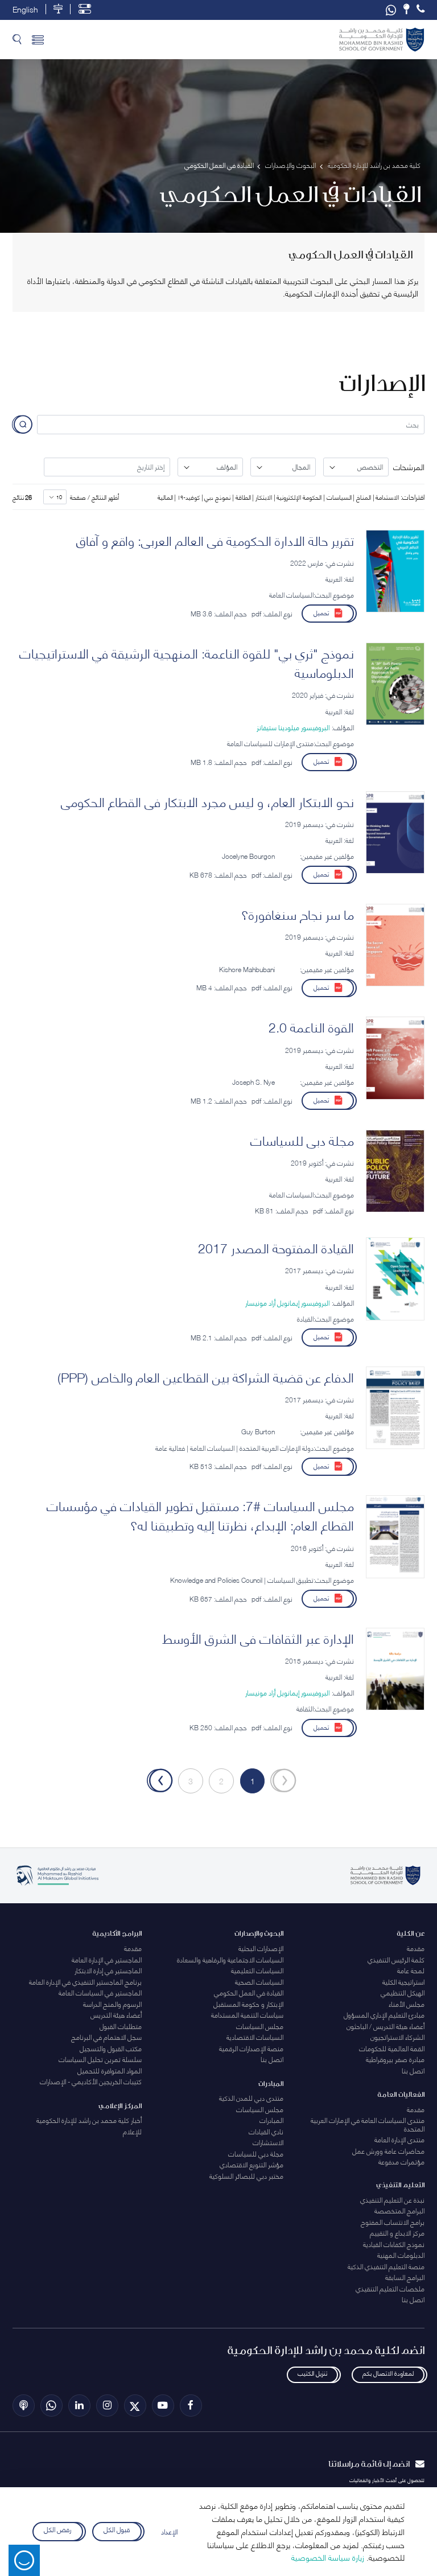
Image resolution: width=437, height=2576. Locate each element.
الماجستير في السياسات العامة (100, 1992)
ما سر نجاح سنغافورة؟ (298, 913)
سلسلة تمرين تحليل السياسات (100, 2059)
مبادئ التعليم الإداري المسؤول (384, 2015)
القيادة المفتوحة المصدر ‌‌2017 (276, 1247)
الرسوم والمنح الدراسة (112, 2004)
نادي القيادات (266, 2131)
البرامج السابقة (405, 2277)
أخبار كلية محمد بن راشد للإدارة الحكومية (89, 2120)
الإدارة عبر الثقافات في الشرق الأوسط (258, 1637)
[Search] (17, 40)
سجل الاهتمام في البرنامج (106, 2037)
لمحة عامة (411, 1970)
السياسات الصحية (259, 1982)
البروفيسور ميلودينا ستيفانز (293, 727)
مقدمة (416, 1948)
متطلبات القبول (121, 2026)
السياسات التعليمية (257, 1970)
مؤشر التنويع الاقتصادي (252, 2164)
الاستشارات (268, 2142)
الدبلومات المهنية (401, 2255)
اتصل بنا (413, 2070)
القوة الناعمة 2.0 (311, 1026)
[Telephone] (420, 9)
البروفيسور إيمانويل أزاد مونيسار (287, 1303)
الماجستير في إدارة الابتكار (108, 1970)
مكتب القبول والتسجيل (111, 2048)
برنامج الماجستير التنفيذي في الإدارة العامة (85, 1982)
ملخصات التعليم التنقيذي (390, 2288)
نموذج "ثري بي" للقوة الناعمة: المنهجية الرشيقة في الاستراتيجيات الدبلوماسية (187, 662)
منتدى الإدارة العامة (399, 2139)
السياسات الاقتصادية (255, 2037)
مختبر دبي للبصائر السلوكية (246, 2176)
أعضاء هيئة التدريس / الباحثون (386, 2026)
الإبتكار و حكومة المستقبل (248, 2004)
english (25, 9)
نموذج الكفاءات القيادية (394, 2244)
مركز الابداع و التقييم (397, 2233)
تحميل (321, 612)
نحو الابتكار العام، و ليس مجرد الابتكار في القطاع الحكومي (207, 801)
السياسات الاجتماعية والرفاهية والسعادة (230, 1959)
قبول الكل (117, 2530)
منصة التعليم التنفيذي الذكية (386, 2266)
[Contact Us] (406, 9)
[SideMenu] (38, 40)
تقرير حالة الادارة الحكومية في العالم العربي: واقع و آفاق (215, 540)
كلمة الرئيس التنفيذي (396, 1959)
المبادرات (271, 2120)
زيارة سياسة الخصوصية (328, 2557)
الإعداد (169, 2531)
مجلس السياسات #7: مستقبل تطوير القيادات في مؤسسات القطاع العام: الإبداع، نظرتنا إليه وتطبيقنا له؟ (200, 1515)
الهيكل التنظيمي (403, 1992)
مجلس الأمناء (407, 2004)
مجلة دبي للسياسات (302, 1139)
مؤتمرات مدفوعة (401, 2161)
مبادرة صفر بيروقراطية (395, 2059)
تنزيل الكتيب (312, 2373)
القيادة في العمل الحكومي (249, 1992)
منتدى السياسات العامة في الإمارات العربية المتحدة (368, 2124)
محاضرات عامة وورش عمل (388, 2151)
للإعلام (132, 2131)
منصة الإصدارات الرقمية (251, 2048)
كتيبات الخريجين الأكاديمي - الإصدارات (91, 2081)
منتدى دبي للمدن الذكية (251, 2098)
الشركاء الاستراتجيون (397, 2037)
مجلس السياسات (260, 2026)
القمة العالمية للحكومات (392, 2048)
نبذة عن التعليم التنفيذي (392, 2200)
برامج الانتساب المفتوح (393, 2222)
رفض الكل (58, 2530)
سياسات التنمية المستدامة (247, 2015)
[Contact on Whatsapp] (391, 10)
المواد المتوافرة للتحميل (110, 2070)
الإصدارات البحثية (261, 1948)
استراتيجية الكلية (403, 1982)
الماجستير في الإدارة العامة (107, 1959)
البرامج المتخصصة (399, 2210)
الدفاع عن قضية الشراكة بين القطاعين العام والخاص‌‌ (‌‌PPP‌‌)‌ (206, 1376)
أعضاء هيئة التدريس (116, 2015)
